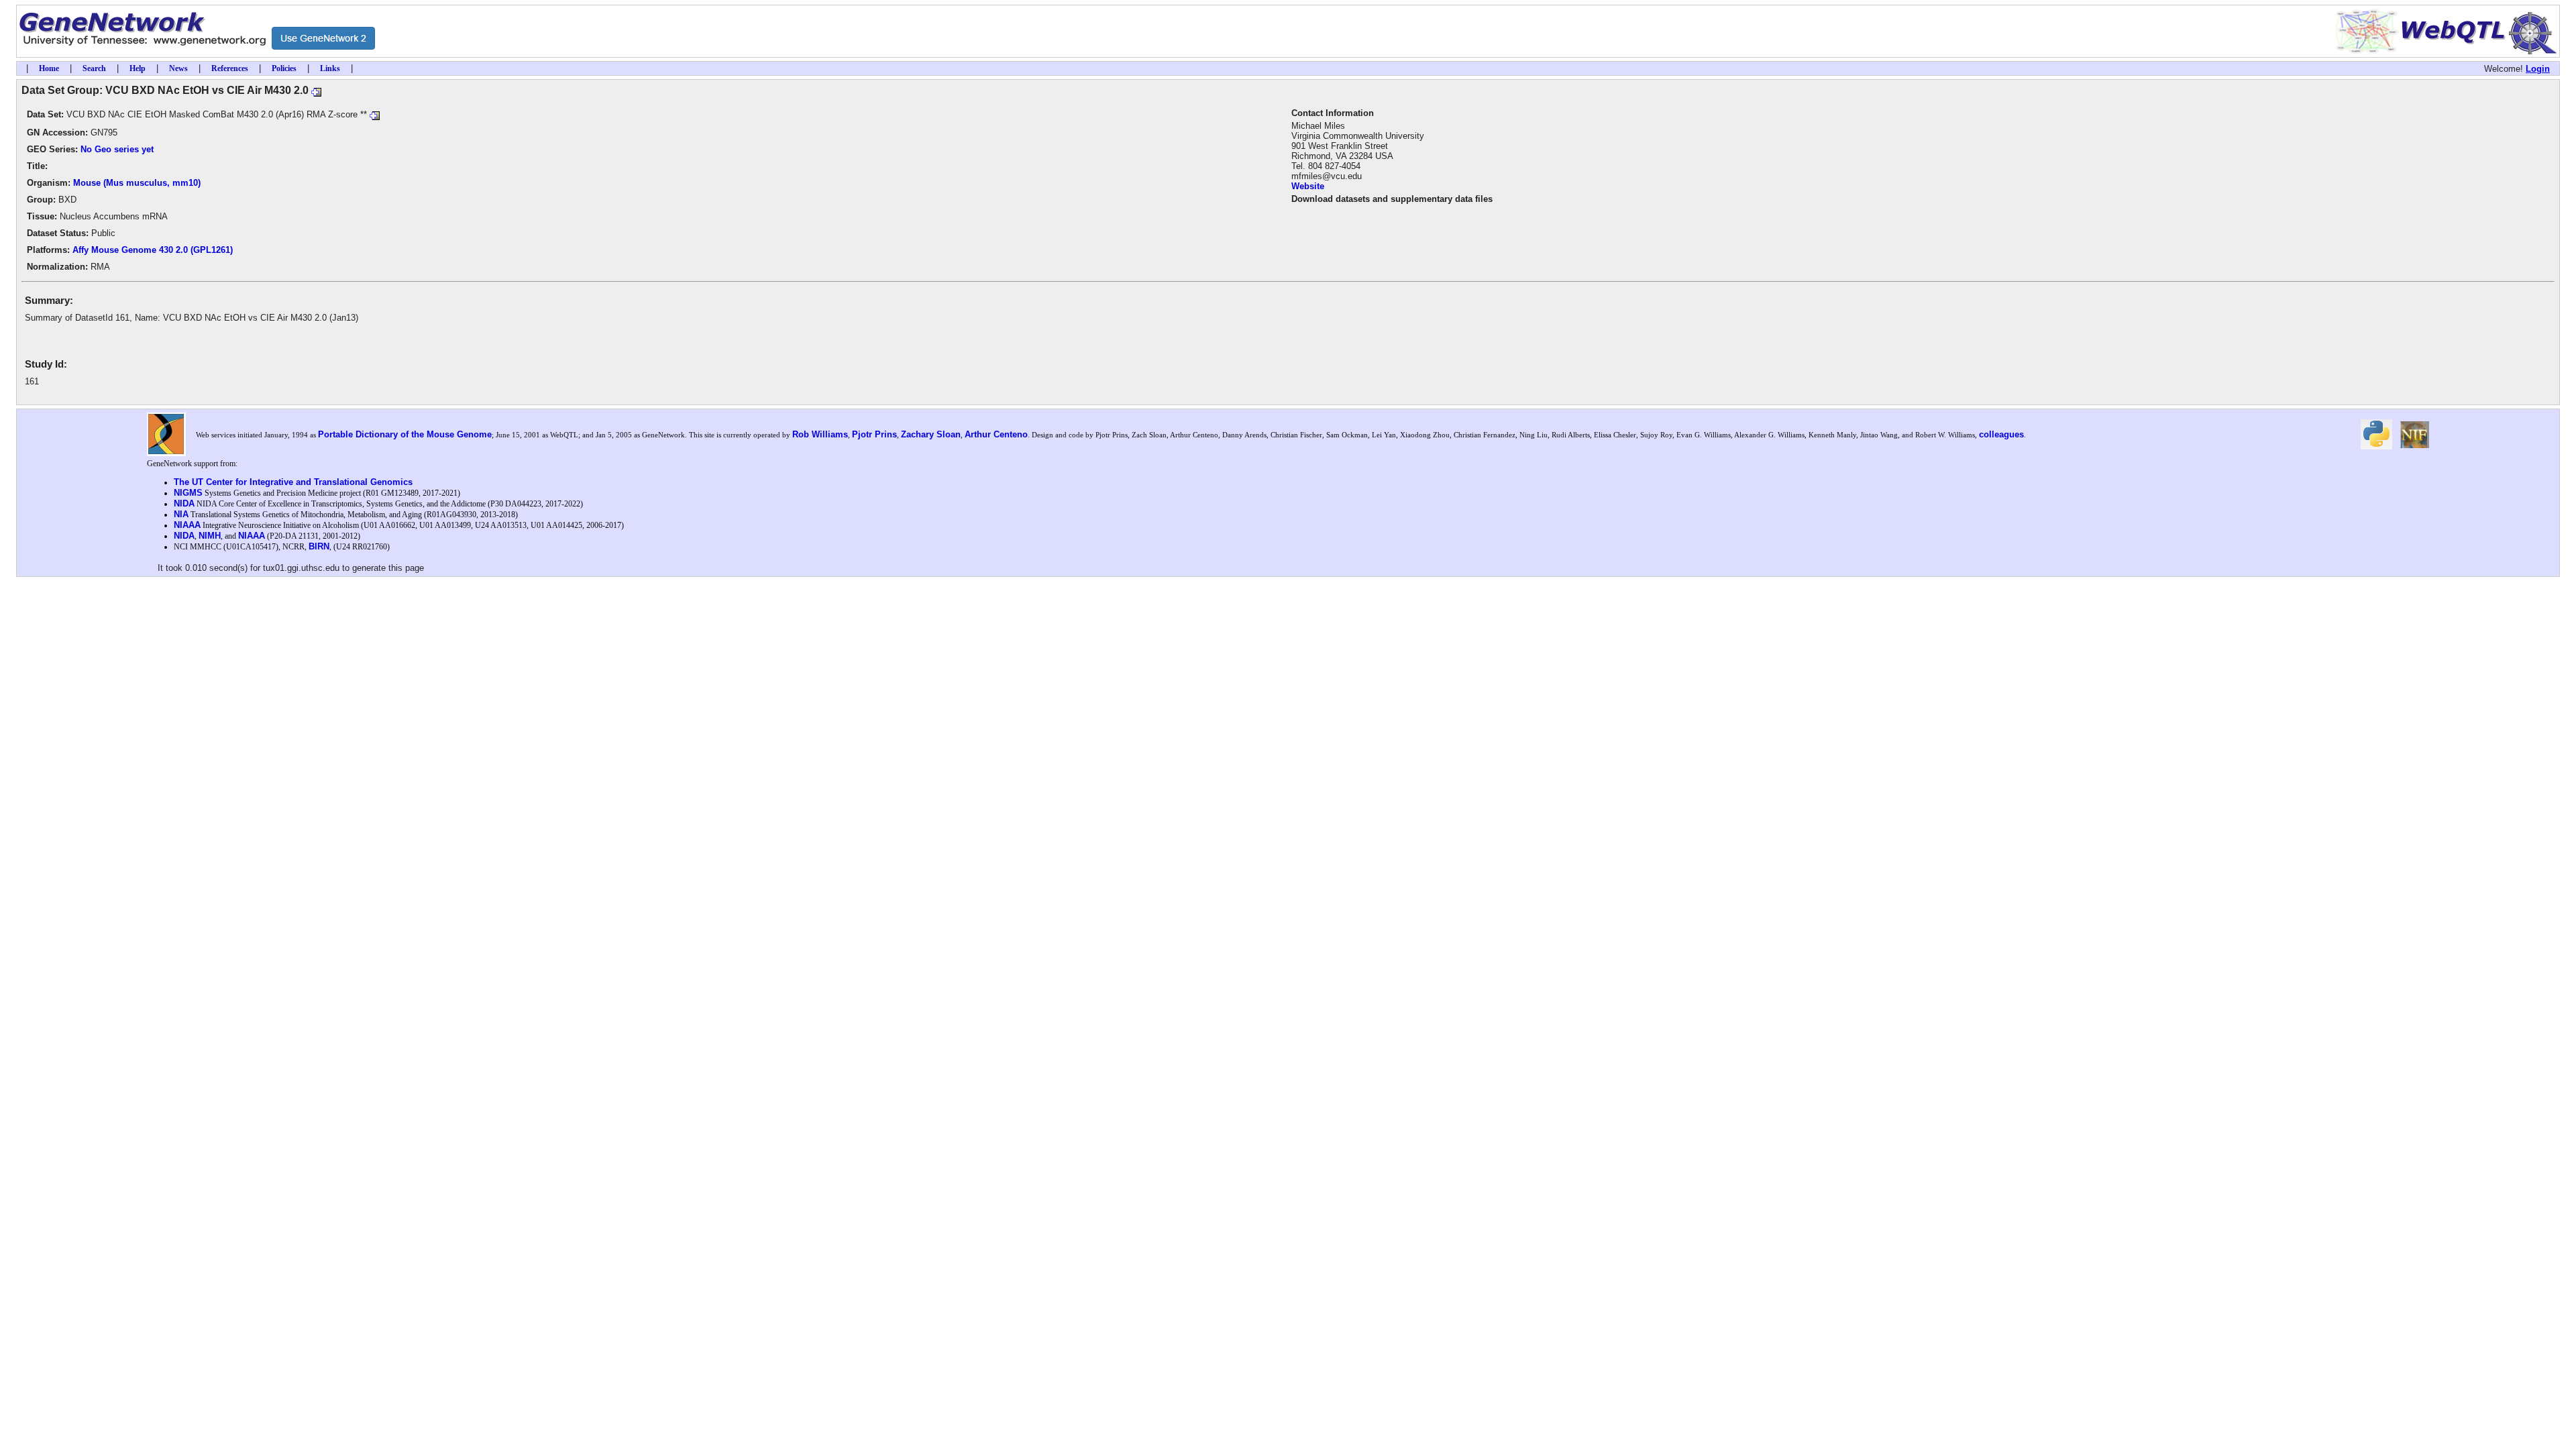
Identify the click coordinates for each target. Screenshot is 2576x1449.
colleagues (2001, 434)
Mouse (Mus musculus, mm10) (137, 183)
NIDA (184, 503)
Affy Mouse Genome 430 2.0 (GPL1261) (153, 250)
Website (1308, 186)
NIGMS (188, 493)
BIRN (319, 546)
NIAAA (187, 525)
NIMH (210, 536)
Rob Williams (820, 434)
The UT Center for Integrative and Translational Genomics (293, 482)
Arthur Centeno (996, 434)
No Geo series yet (117, 149)
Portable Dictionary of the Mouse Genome (405, 434)
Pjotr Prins (874, 434)
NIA (181, 514)
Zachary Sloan (931, 434)
